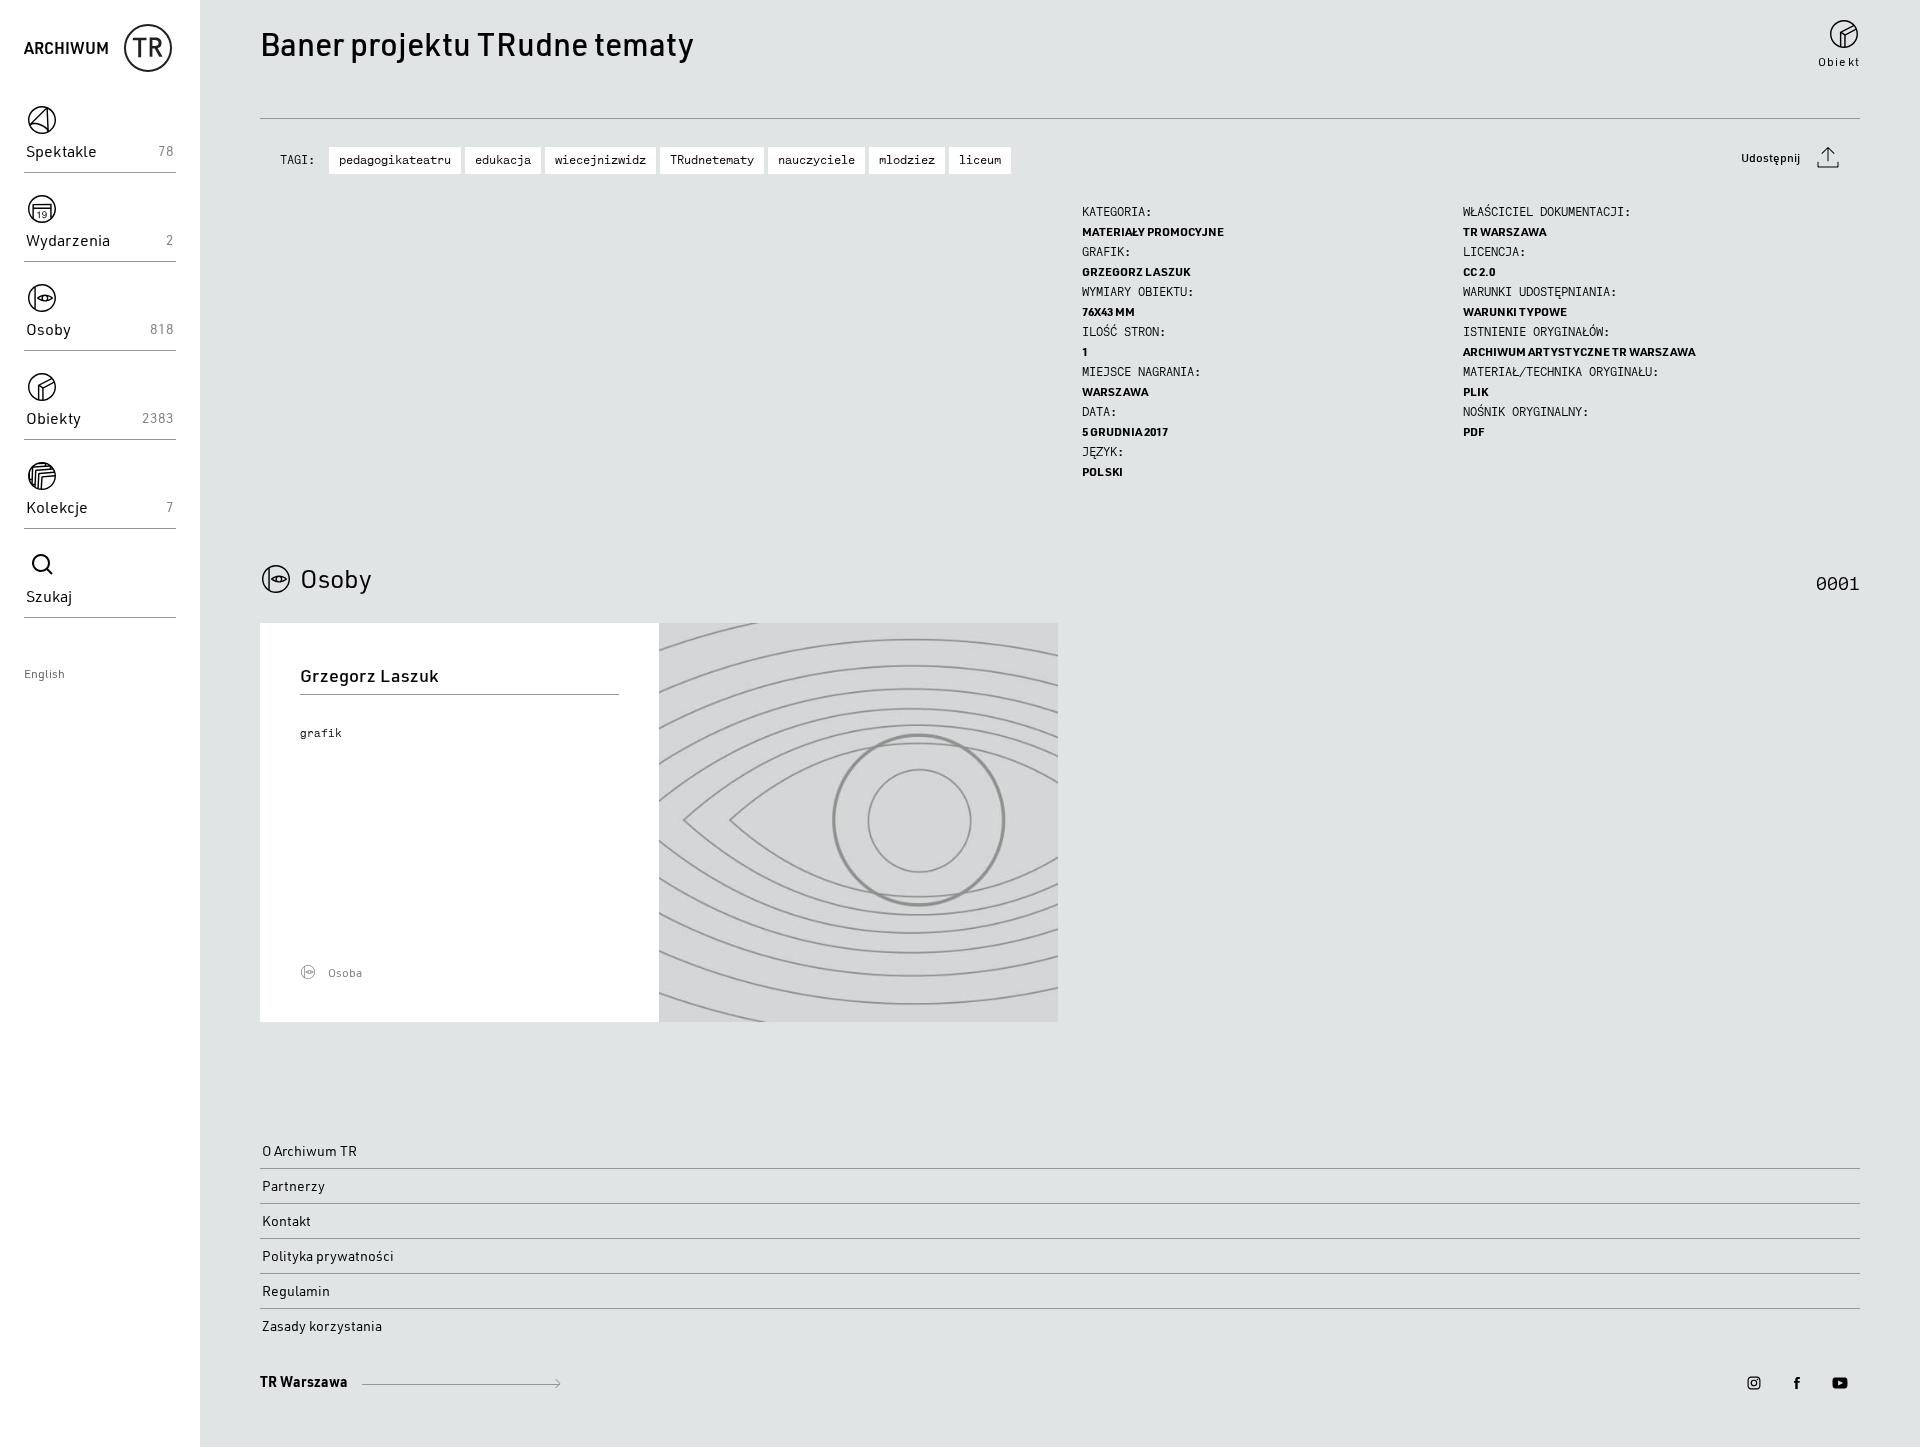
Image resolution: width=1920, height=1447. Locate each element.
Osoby (336, 578)
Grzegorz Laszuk (1136, 271)
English (44, 673)
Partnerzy (293, 1186)
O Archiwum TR (309, 1151)
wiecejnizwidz (600, 160)
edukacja (503, 160)
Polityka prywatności (328, 1256)
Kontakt (286, 1221)
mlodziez (907, 160)
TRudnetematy (712, 160)
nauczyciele (816, 160)
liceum (980, 160)
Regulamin (296, 1291)
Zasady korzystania (322, 1326)
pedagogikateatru (395, 160)
